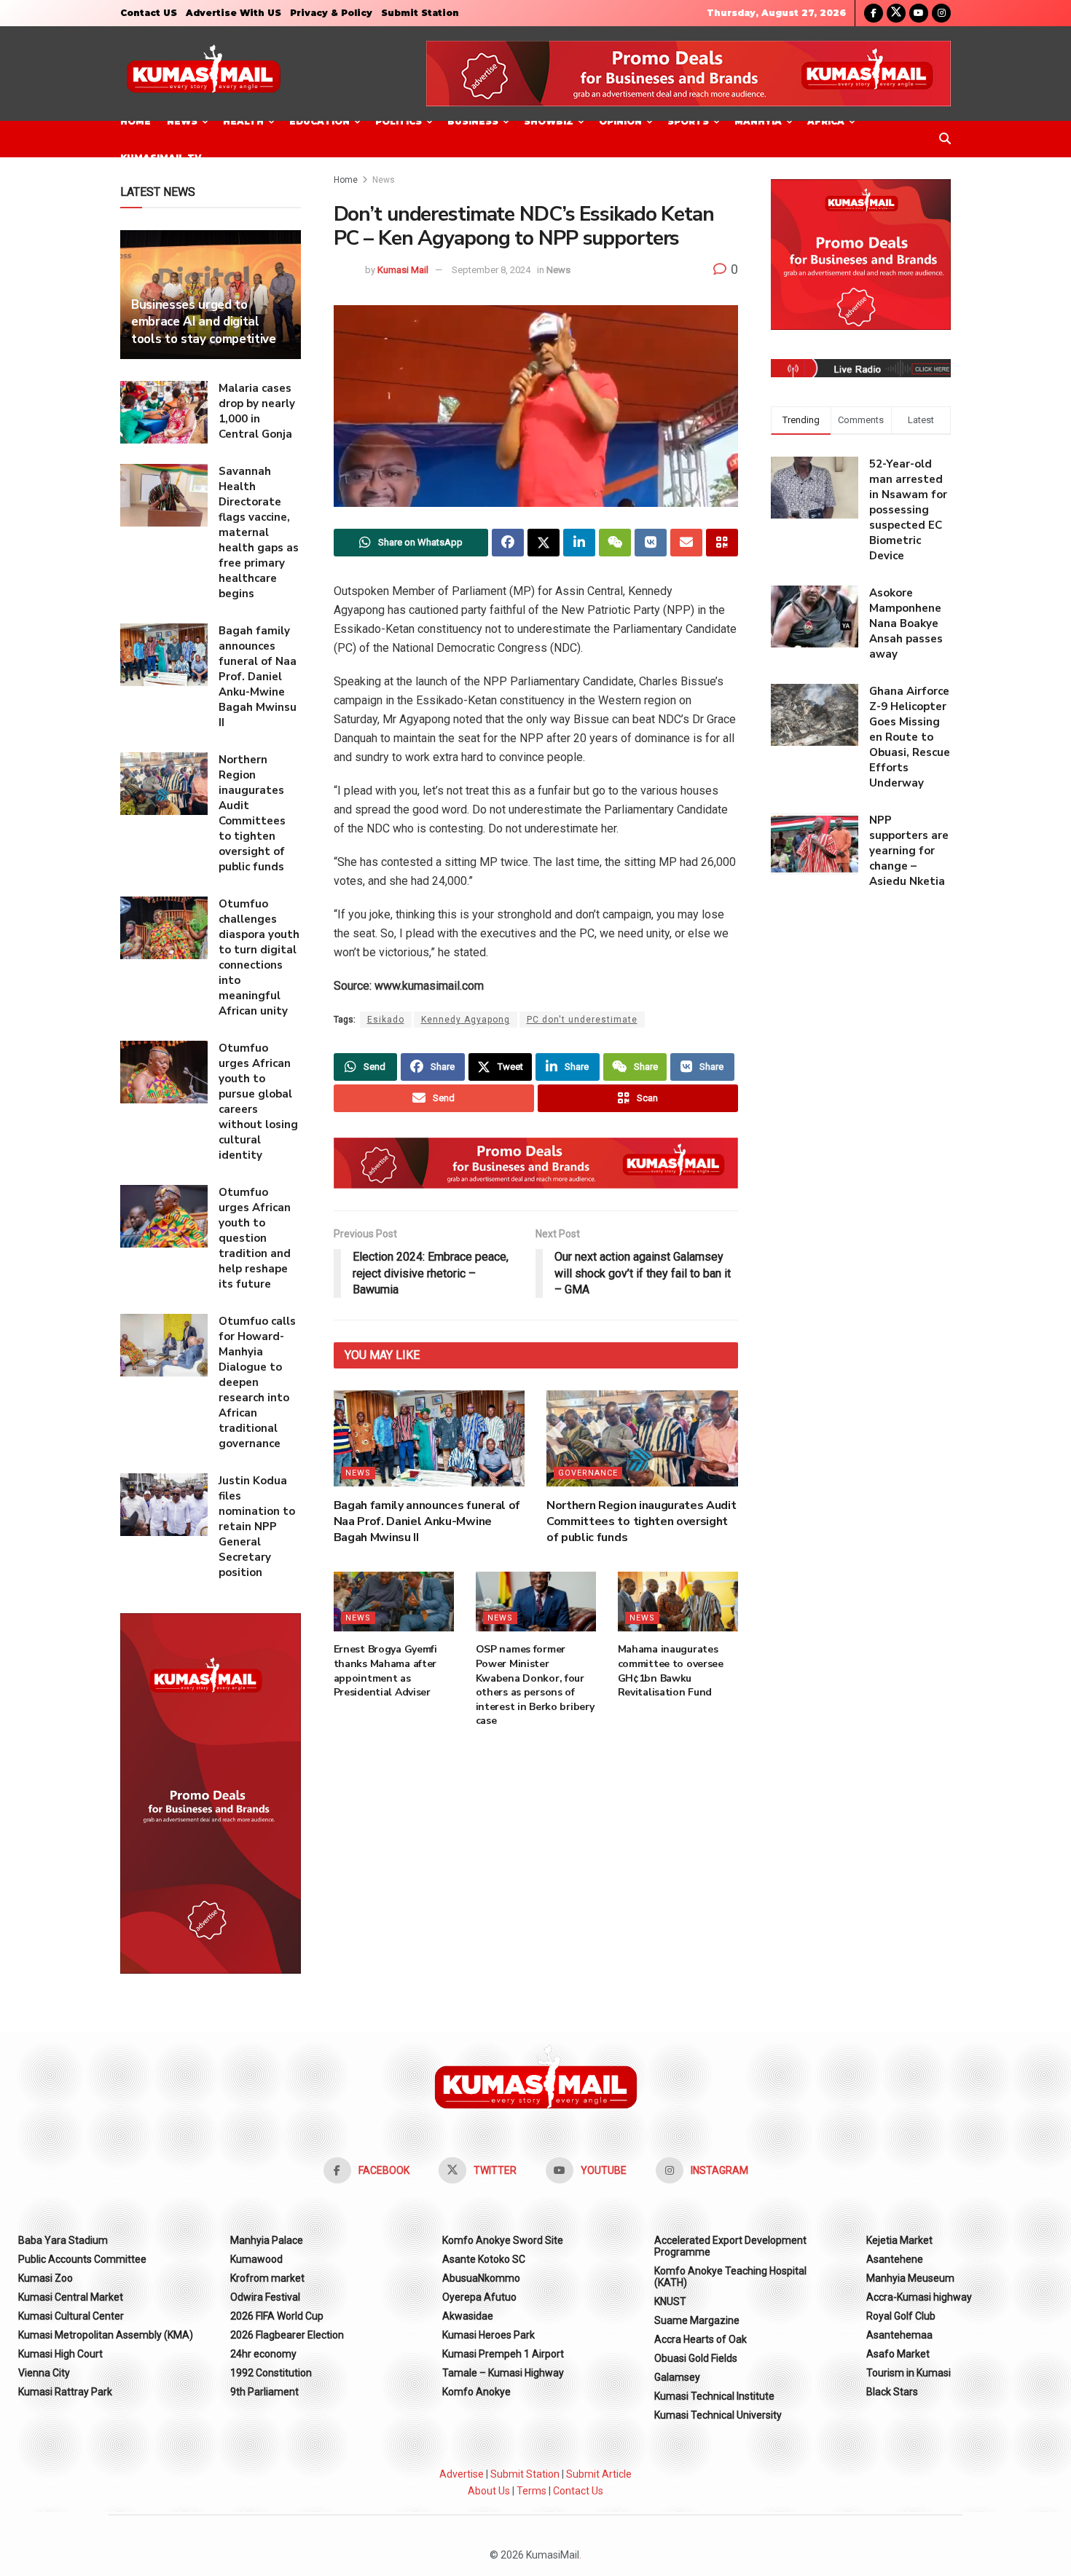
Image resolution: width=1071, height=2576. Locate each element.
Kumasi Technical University (718, 2415)
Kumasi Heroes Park (489, 2335)
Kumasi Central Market (71, 2297)
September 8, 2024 (491, 270)
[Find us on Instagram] (941, 13)
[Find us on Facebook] (874, 13)
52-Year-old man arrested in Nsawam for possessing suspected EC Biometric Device (908, 510)
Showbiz (549, 121)
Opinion (620, 121)
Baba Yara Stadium (63, 2240)
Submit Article (599, 2474)
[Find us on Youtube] (919, 13)
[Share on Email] (686, 543)
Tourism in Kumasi (909, 2373)
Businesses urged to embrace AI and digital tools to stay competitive (204, 322)
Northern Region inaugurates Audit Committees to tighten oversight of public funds (641, 1522)
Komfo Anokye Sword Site (503, 2240)
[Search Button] (945, 139)
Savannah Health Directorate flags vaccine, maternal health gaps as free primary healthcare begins (259, 532)
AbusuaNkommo (481, 2278)
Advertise (462, 2474)
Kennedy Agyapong (466, 1020)
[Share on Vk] (651, 543)
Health (243, 121)
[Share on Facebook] (508, 543)
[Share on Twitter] (544, 543)
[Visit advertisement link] (688, 74)
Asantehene (895, 2259)
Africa (826, 121)
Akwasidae (468, 2316)
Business (473, 121)
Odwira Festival (265, 2297)
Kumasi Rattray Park (65, 2392)
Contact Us (578, 2491)
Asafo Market (898, 2354)
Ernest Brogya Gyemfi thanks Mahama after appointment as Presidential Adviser (385, 1671)
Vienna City (44, 2373)
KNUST (670, 2301)
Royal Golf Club (901, 2316)
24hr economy (263, 2354)
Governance (588, 1473)
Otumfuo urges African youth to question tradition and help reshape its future (255, 1238)
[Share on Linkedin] (579, 543)
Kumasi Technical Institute (714, 2396)
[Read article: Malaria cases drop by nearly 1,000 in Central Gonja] (164, 412)
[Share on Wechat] (615, 543)
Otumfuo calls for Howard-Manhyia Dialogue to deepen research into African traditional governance (257, 1382)
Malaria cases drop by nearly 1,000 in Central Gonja (257, 411)
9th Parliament (264, 2392)
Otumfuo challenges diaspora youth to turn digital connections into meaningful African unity (259, 957)
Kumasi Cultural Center (71, 2316)
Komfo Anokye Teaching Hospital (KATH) (730, 2277)
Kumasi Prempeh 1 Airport (503, 2354)
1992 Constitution (271, 2373)
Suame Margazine (697, 2320)
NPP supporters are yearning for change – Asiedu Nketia (909, 851)
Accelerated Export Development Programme (730, 2246)
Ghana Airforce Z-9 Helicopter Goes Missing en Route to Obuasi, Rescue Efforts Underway (910, 737)
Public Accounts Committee (82, 2259)
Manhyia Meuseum (910, 2278)
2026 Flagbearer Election (287, 2335)
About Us (489, 2491)
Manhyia (758, 121)
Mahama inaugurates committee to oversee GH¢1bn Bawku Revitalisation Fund (671, 1671)
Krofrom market (267, 2278)
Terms (531, 2491)
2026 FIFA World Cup (277, 2316)
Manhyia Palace (267, 2240)
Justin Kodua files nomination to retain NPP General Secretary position (257, 1527)
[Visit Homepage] (203, 74)
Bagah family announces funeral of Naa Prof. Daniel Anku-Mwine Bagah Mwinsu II (427, 1522)
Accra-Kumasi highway (919, 2297)
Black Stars (892, 2392)
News (182, 121)
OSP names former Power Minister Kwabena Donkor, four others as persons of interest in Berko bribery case (535, 1685)
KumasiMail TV (161, 158)
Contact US (149, 13)
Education (319, 121)
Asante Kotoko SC (484, 2259)
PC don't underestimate (582, 1020)
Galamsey (677, 2377)
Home (136, 121)
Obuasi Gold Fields (696, 2358)
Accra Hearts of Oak (701, 2339)
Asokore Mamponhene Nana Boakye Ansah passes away (906, 623)
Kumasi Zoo (46, 2278)
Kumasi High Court (60, 2354)
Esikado (386, 1020)
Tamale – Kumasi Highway (503, 2373)
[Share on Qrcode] (722, 543)
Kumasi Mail (403, 270)
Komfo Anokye (476, 2392)
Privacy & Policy (331, 13)
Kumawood (256, 2259)
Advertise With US (234, 13)
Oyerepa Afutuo (479, 2297)
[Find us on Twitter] (896, 13)
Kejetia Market (899, 2240)
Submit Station (420, 13)
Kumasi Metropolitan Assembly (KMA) (106, 2335)
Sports (688, 121)
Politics (399, 121)
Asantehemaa (899, 2335)
